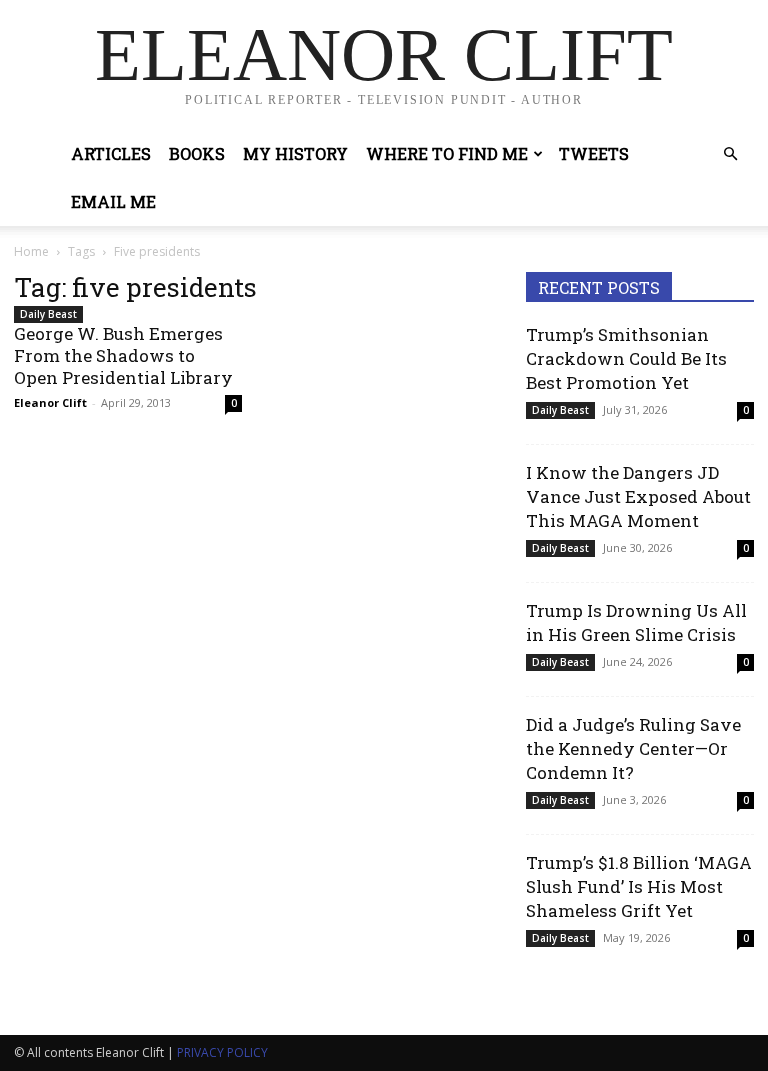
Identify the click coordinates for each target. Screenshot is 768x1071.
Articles (111, 153)
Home (31, 251)
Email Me (113, 201)
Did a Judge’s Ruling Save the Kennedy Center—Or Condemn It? (633, 748)
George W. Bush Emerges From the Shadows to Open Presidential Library (123, 355)
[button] (730, 154)
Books (197, 153)
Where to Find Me (447, 153)
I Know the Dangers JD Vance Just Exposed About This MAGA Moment (638, 496)
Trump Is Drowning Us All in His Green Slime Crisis (636, 622)
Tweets (594, 153)
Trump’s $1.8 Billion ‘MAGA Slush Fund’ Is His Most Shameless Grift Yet (639, 886)
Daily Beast (48, 314)
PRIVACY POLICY (222, 1052)
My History (295, 153)
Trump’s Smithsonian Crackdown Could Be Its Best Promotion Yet (626, 358)
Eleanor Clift (50, 402)
